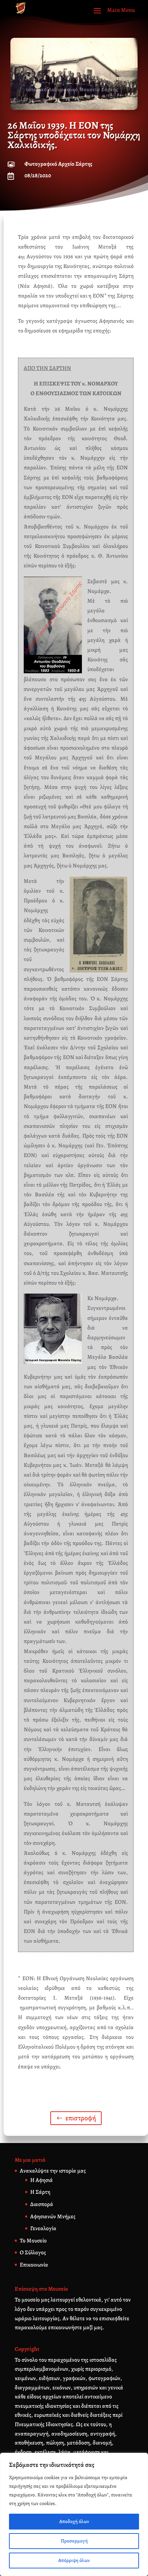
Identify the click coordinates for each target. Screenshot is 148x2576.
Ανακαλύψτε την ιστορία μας (53, 2171)
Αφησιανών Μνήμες (53, 2216)
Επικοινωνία (34, 2265)
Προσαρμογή (74, 2541)
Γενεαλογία (43, 2228)
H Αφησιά (41, 2180)
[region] (74, 2514)
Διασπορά (42, 2204)
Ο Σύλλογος (33, 2253)
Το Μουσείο (33, 2241)
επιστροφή (81, 2118)
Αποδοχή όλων (74, 2521)
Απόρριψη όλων (74, 2560)
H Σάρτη (40, 2192)
